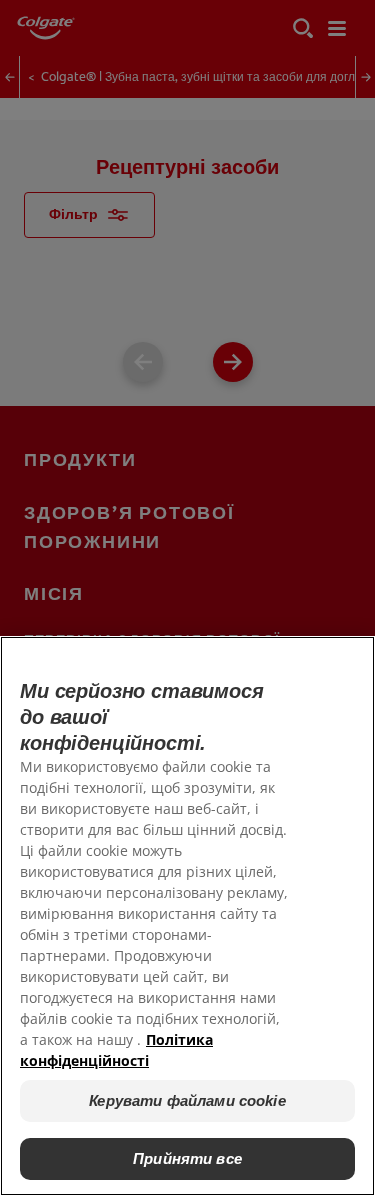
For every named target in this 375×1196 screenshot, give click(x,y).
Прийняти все (187, 1158)
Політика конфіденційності (116, 1050)
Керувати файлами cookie (187, 1100)
